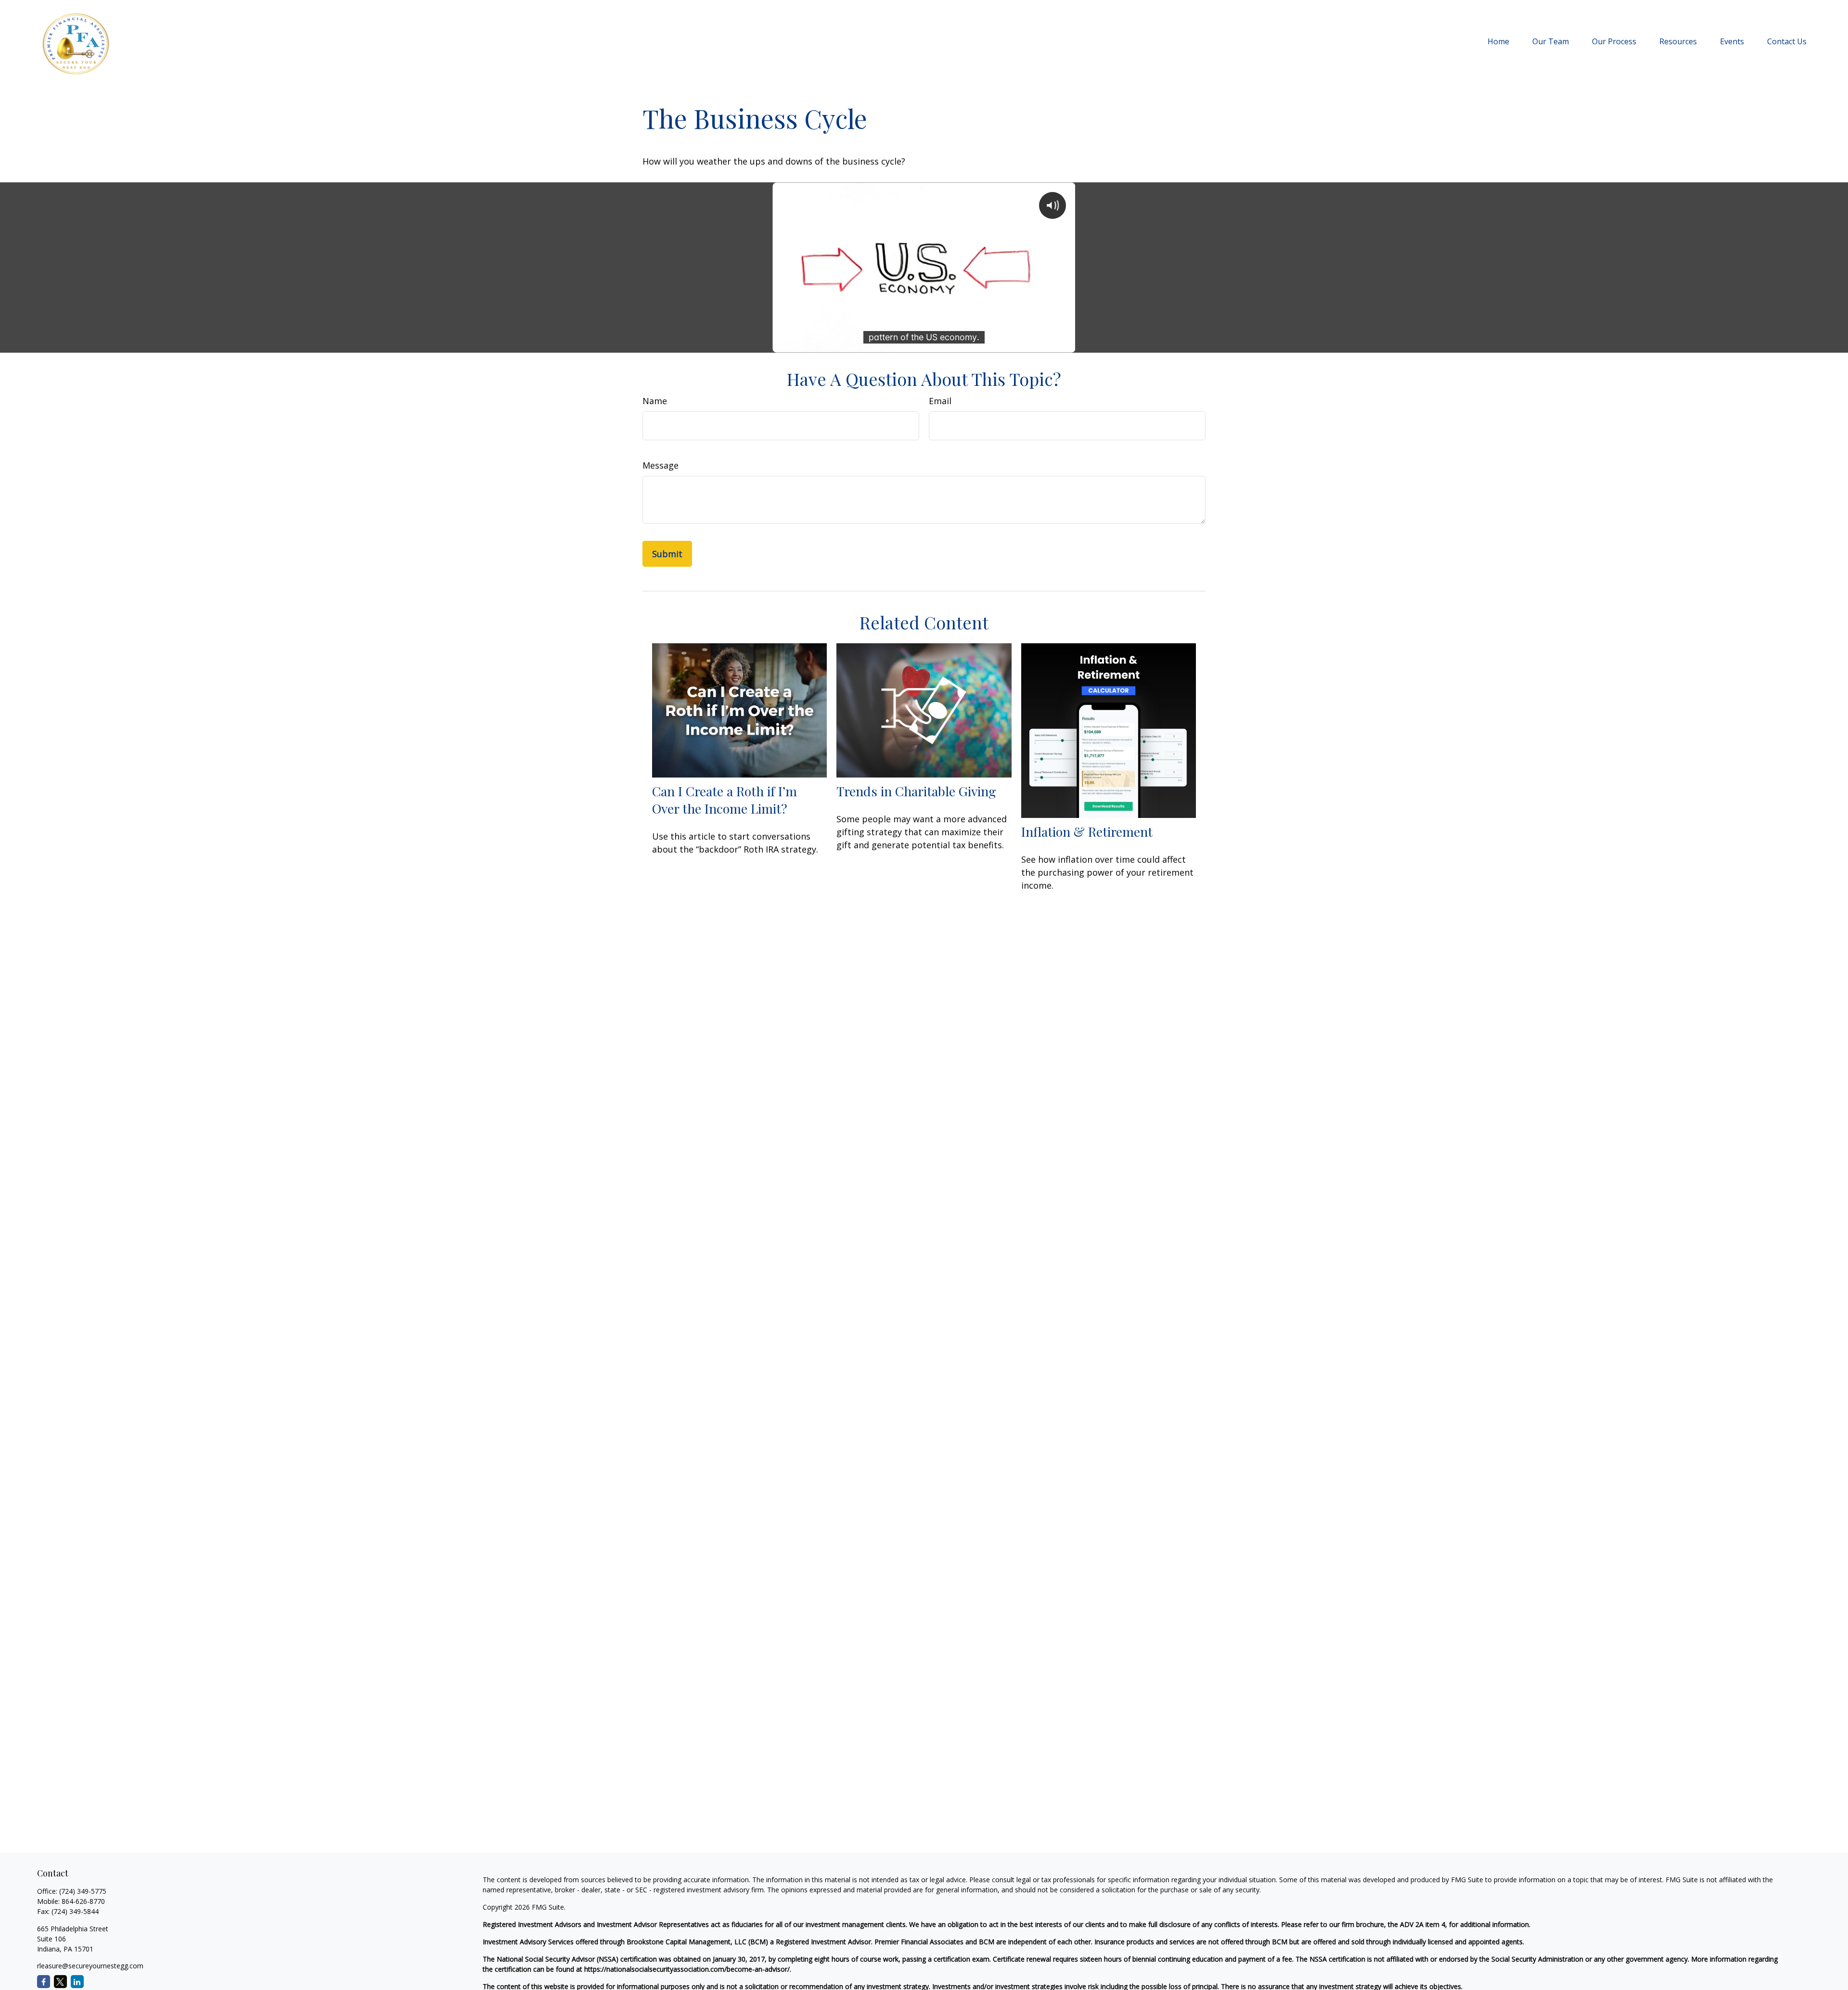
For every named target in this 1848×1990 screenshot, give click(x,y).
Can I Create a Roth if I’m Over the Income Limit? (725, 800)
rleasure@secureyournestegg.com (90, 1966)
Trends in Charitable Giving (916, 791)
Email (940, 401)
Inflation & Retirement (1087, 831)
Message (661, 465)
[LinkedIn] (77, 1982)
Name (655, 401)
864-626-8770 (83, 1901)
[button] (1498, 41)
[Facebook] (44, 1982)
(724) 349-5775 (83, 1891)
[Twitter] (60, 1982)
